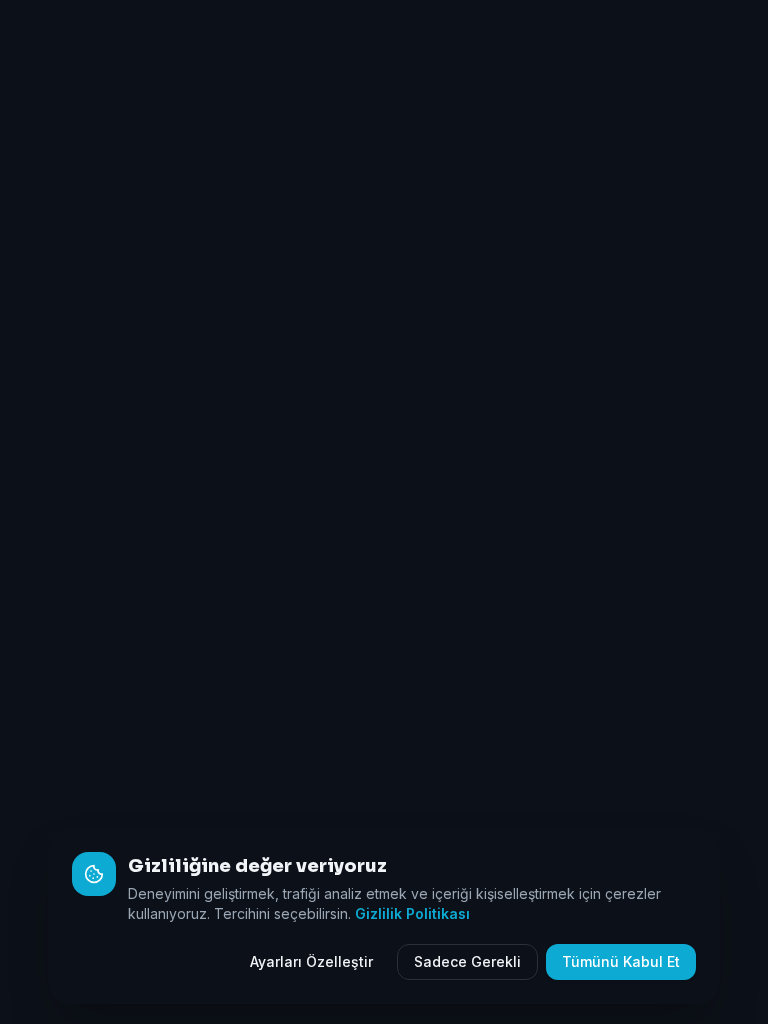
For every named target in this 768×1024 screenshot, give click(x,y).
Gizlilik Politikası (412, 913)
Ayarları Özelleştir (311, 961)
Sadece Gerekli (467, 961)
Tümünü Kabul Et (621, 961)
